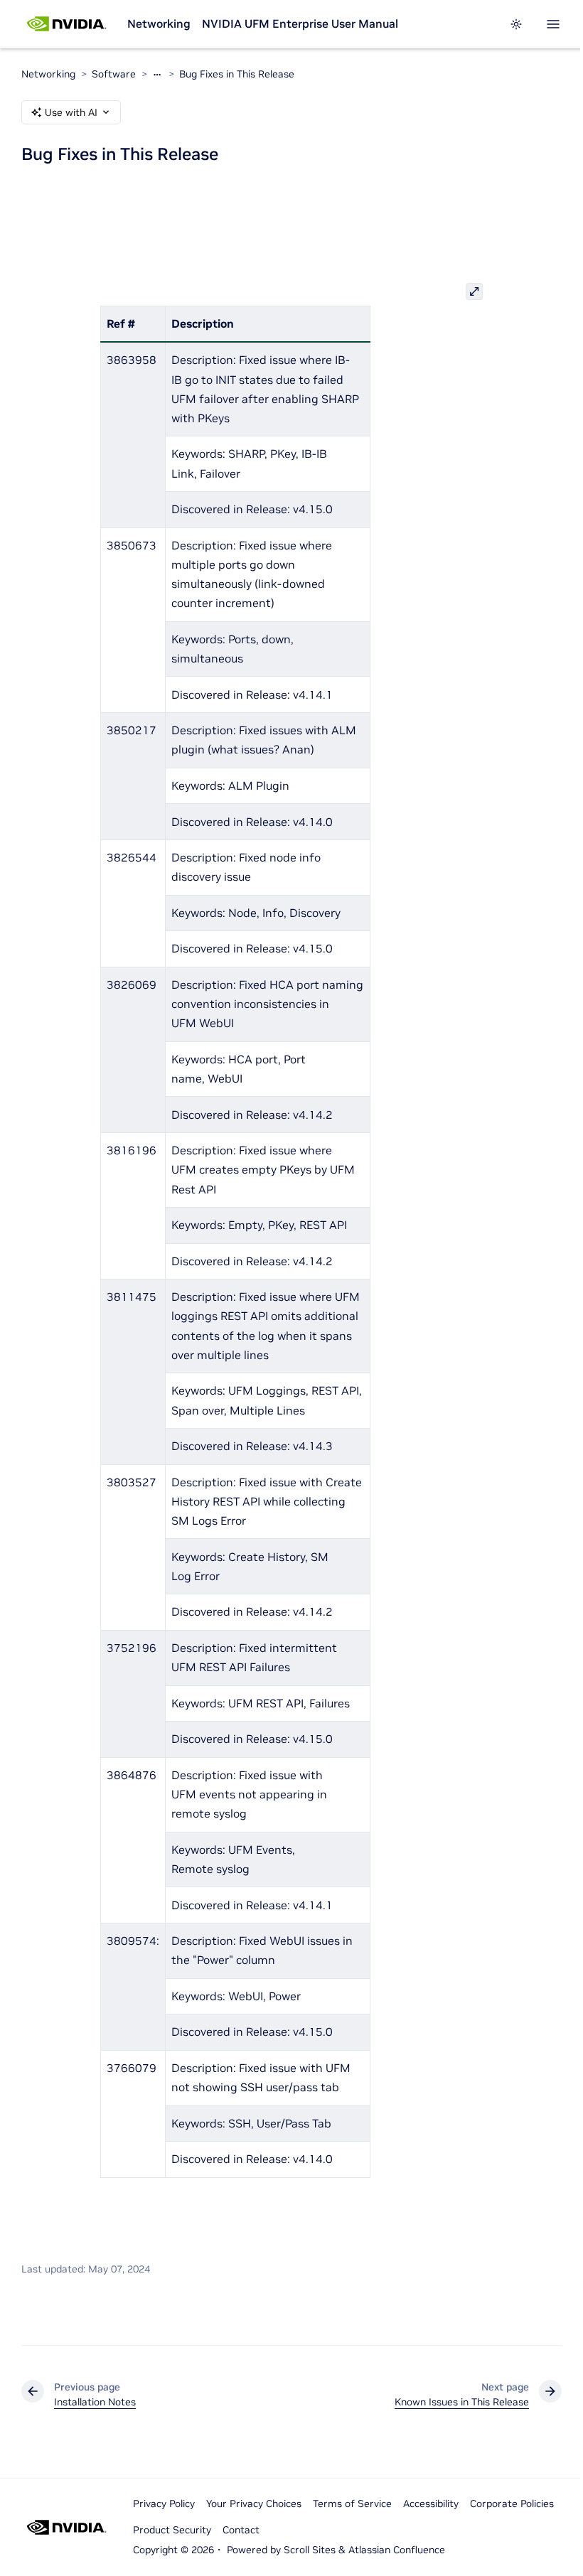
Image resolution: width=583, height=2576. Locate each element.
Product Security (172, 2530)
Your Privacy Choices (254, 2503)
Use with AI (71, 112)
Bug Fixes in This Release (237, 74)
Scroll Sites (310, 2550)
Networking (159, 23)
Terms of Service (352, 2503)
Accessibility (431, 2503)
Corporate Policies (512, 2503)
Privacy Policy (164, 2503)
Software (114, 74)
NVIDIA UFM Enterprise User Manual (300, 23)
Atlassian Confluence (397, 2550)
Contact (241, 2530)
